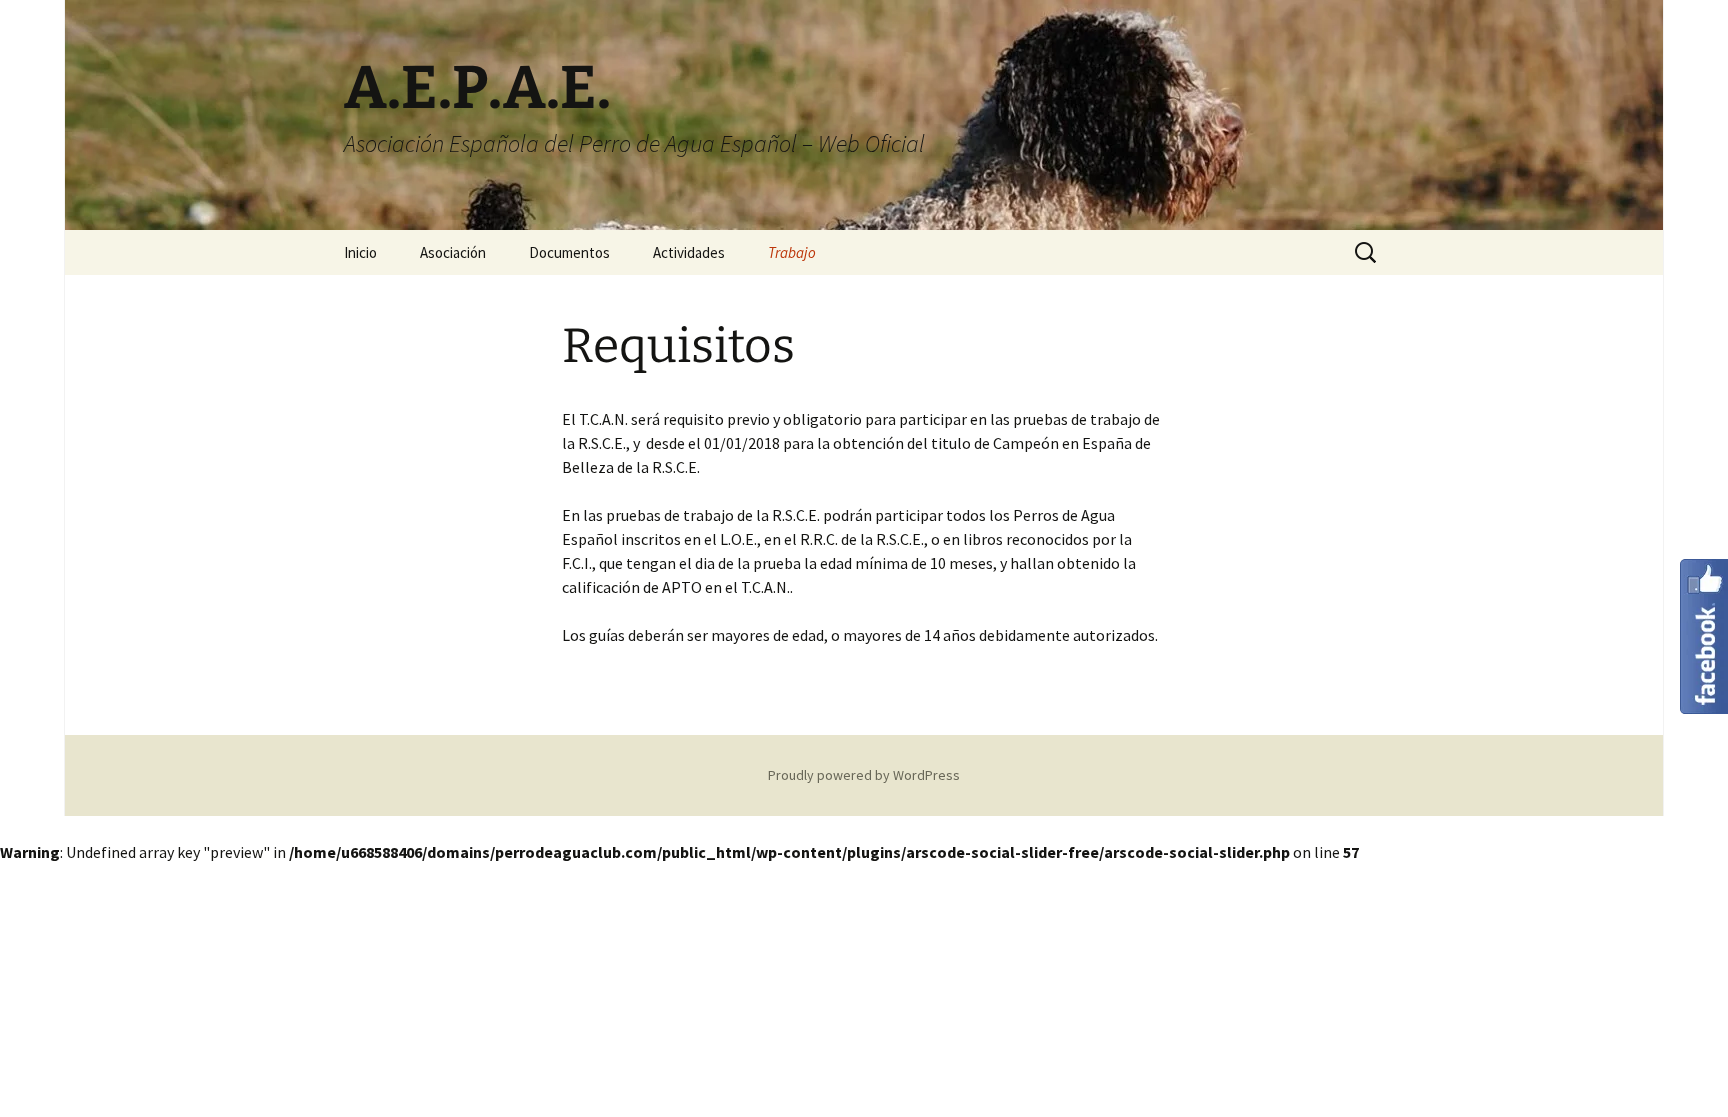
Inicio (360, 252)
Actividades (689, 252)
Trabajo (792, 252)
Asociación (453, 252)
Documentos (569, 252)
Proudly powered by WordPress (864, 775)
